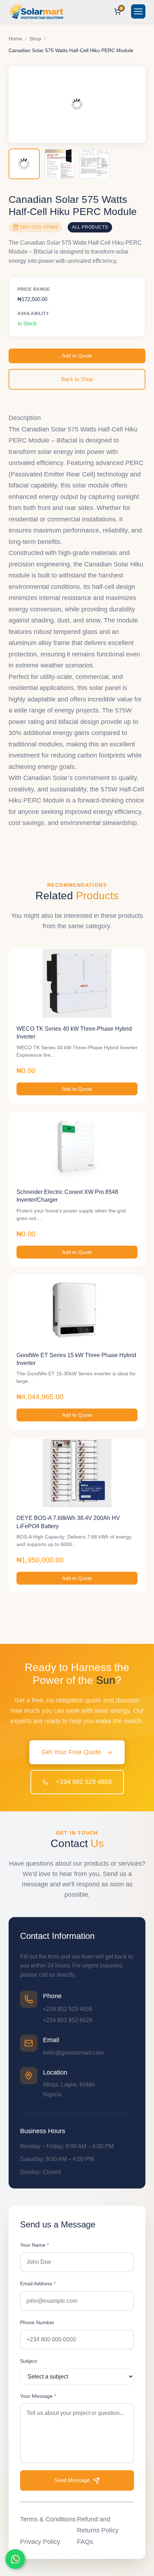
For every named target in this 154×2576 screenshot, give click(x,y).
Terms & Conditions (48, 2519)
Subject (28, 2361)
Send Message (72, 2480)
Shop (35, 39)
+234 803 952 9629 (68, 2020)
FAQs (85, 2542)
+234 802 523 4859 (83, 1782)
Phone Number (37, 2322)
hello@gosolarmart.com (73, 2053)
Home (15, 39)
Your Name (34, 2245)
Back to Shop (77, 379)
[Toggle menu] (138, 11)
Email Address (38, 2284)
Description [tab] (25, 418)
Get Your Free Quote (71, 1752)
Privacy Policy (40, 2542)
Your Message (38, 2396)
